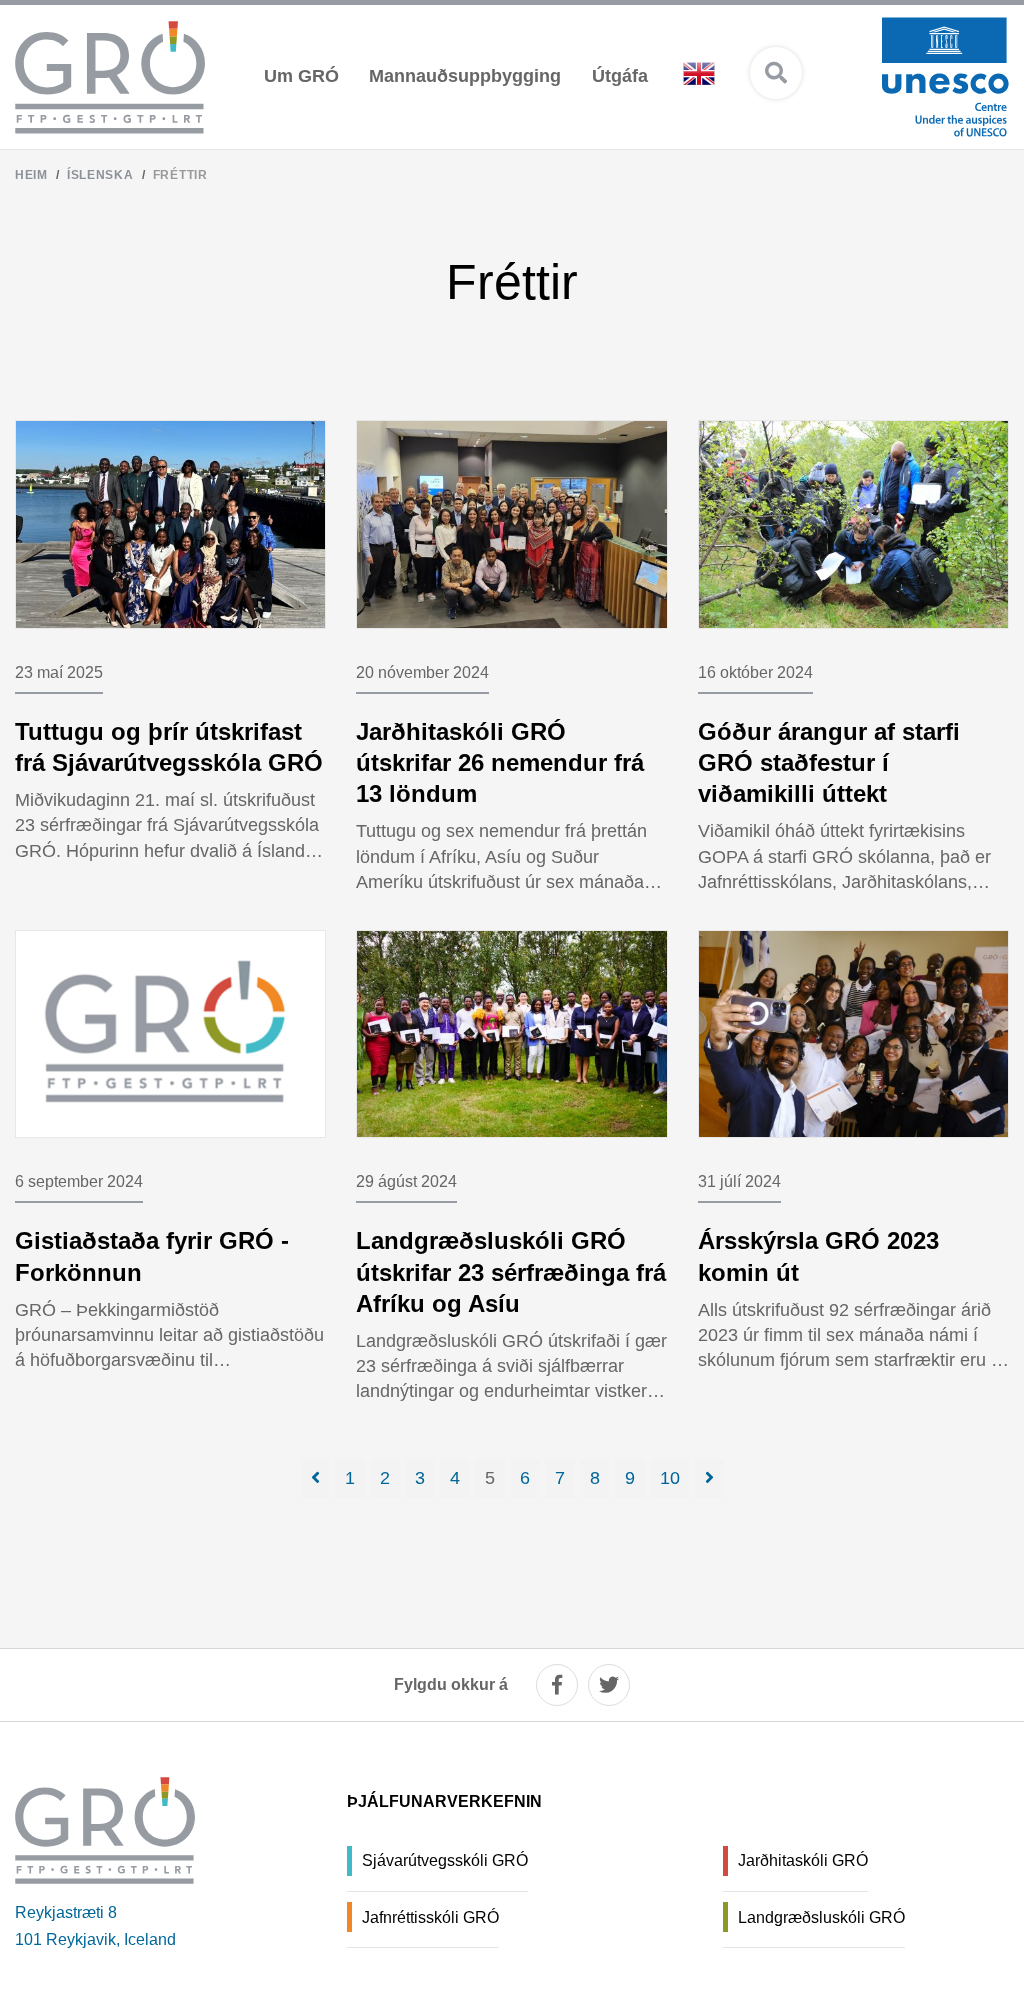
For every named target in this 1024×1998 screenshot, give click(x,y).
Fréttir (180, 175)
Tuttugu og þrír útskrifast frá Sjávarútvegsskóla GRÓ (169, 747)
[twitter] (609, 1685)
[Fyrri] (315, 1478)
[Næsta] (709, 1478)
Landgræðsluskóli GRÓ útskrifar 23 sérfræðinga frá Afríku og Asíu (511, 1271)
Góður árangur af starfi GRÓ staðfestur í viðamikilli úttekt (829, 762)
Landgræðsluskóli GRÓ (821, 1917)
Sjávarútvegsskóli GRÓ (445, 1860)
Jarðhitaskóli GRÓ (803, 1860)
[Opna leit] (776, 73)
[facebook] (557, 1685)
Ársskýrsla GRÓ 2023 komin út (818, 1256)
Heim (31, 175)
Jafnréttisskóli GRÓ (430, 1917)
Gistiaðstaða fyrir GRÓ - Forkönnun (152, 1256)
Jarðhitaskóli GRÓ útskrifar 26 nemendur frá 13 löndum (500, 762)
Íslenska (100, 175)
